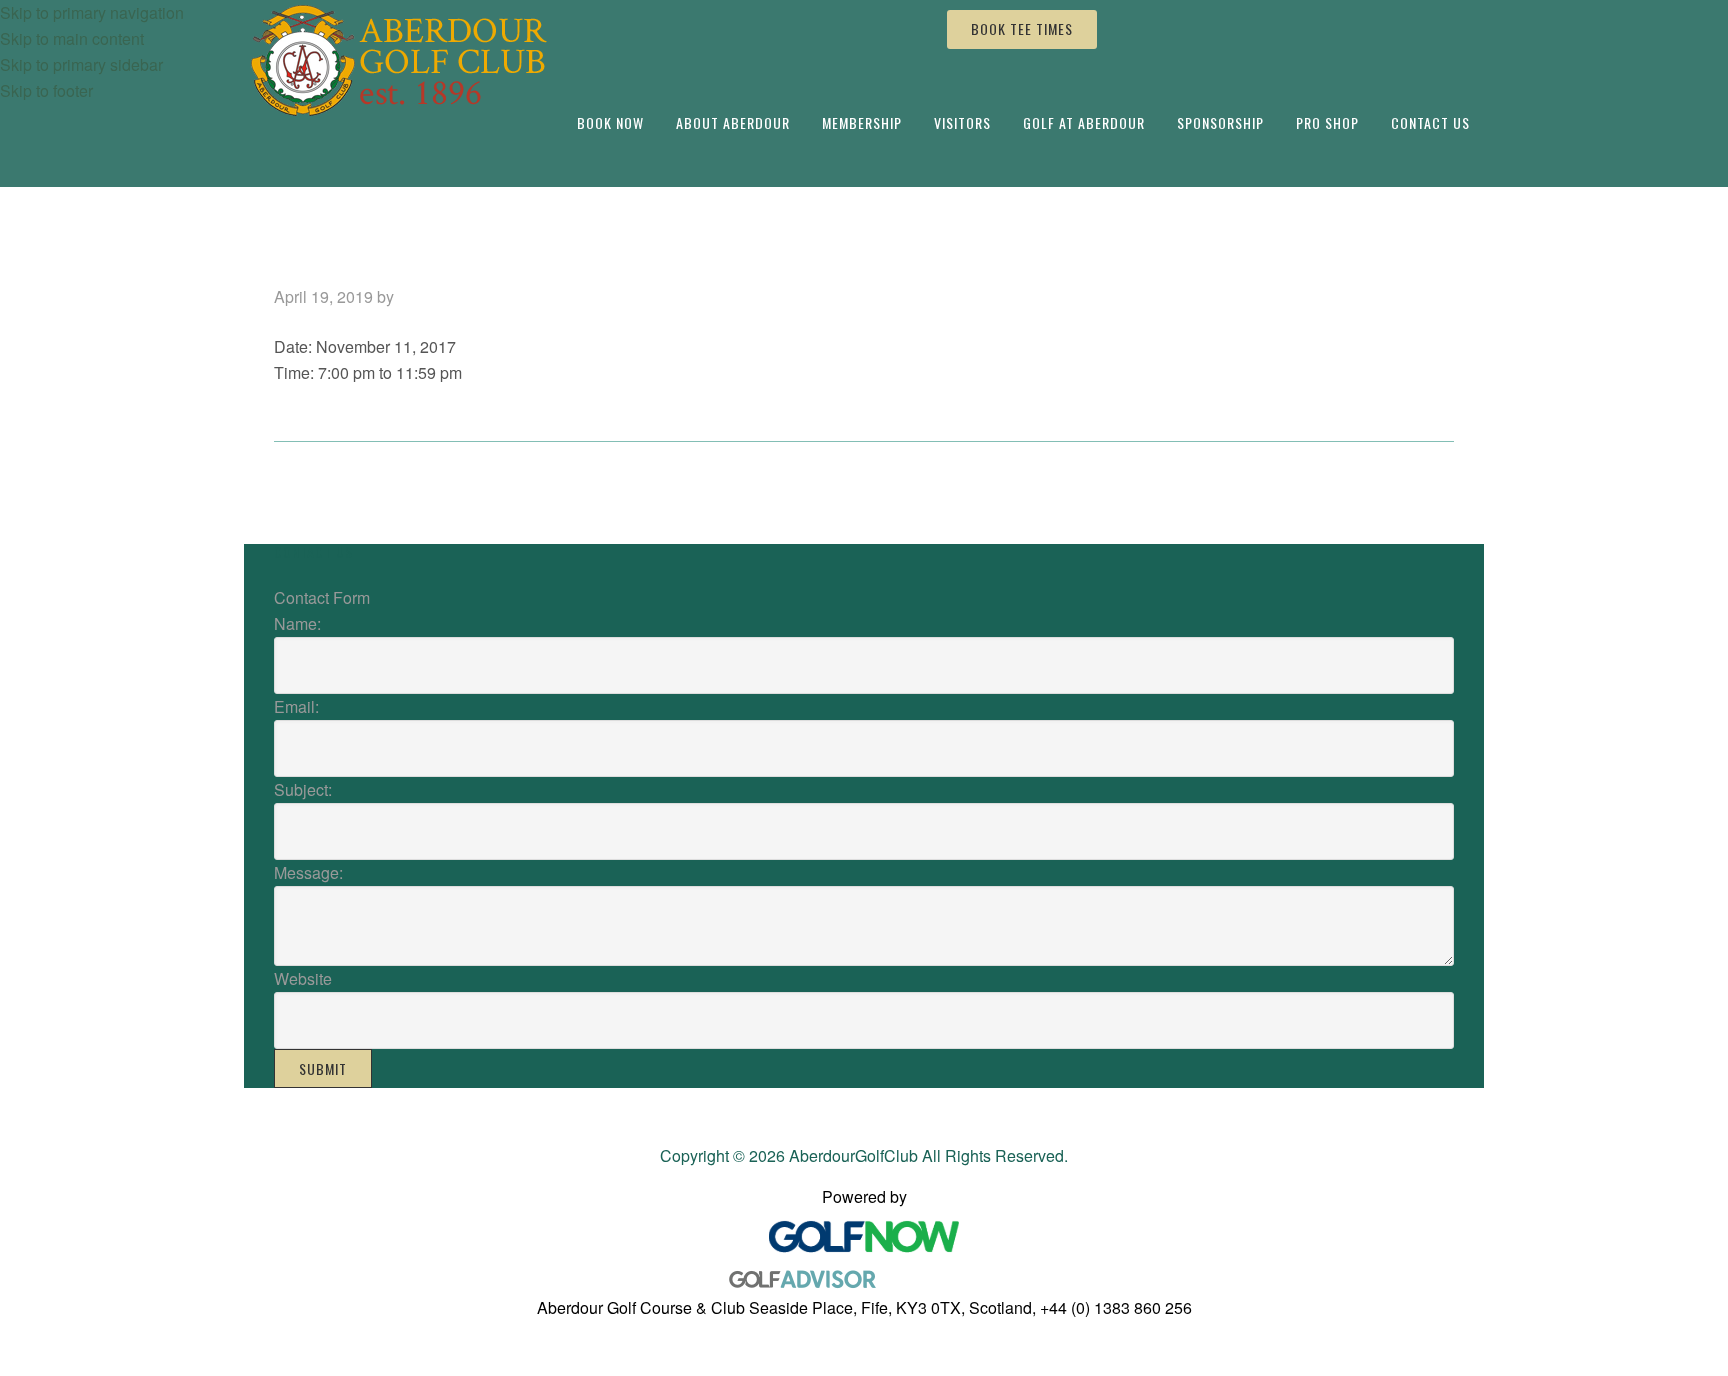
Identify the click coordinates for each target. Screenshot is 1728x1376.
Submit (323, 1068)
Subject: (303, 789)
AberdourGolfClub (402, 61)
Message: (308, 872)
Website (303, 978)
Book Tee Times (1022, 28)
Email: (296, 706)
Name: (297, 623)
